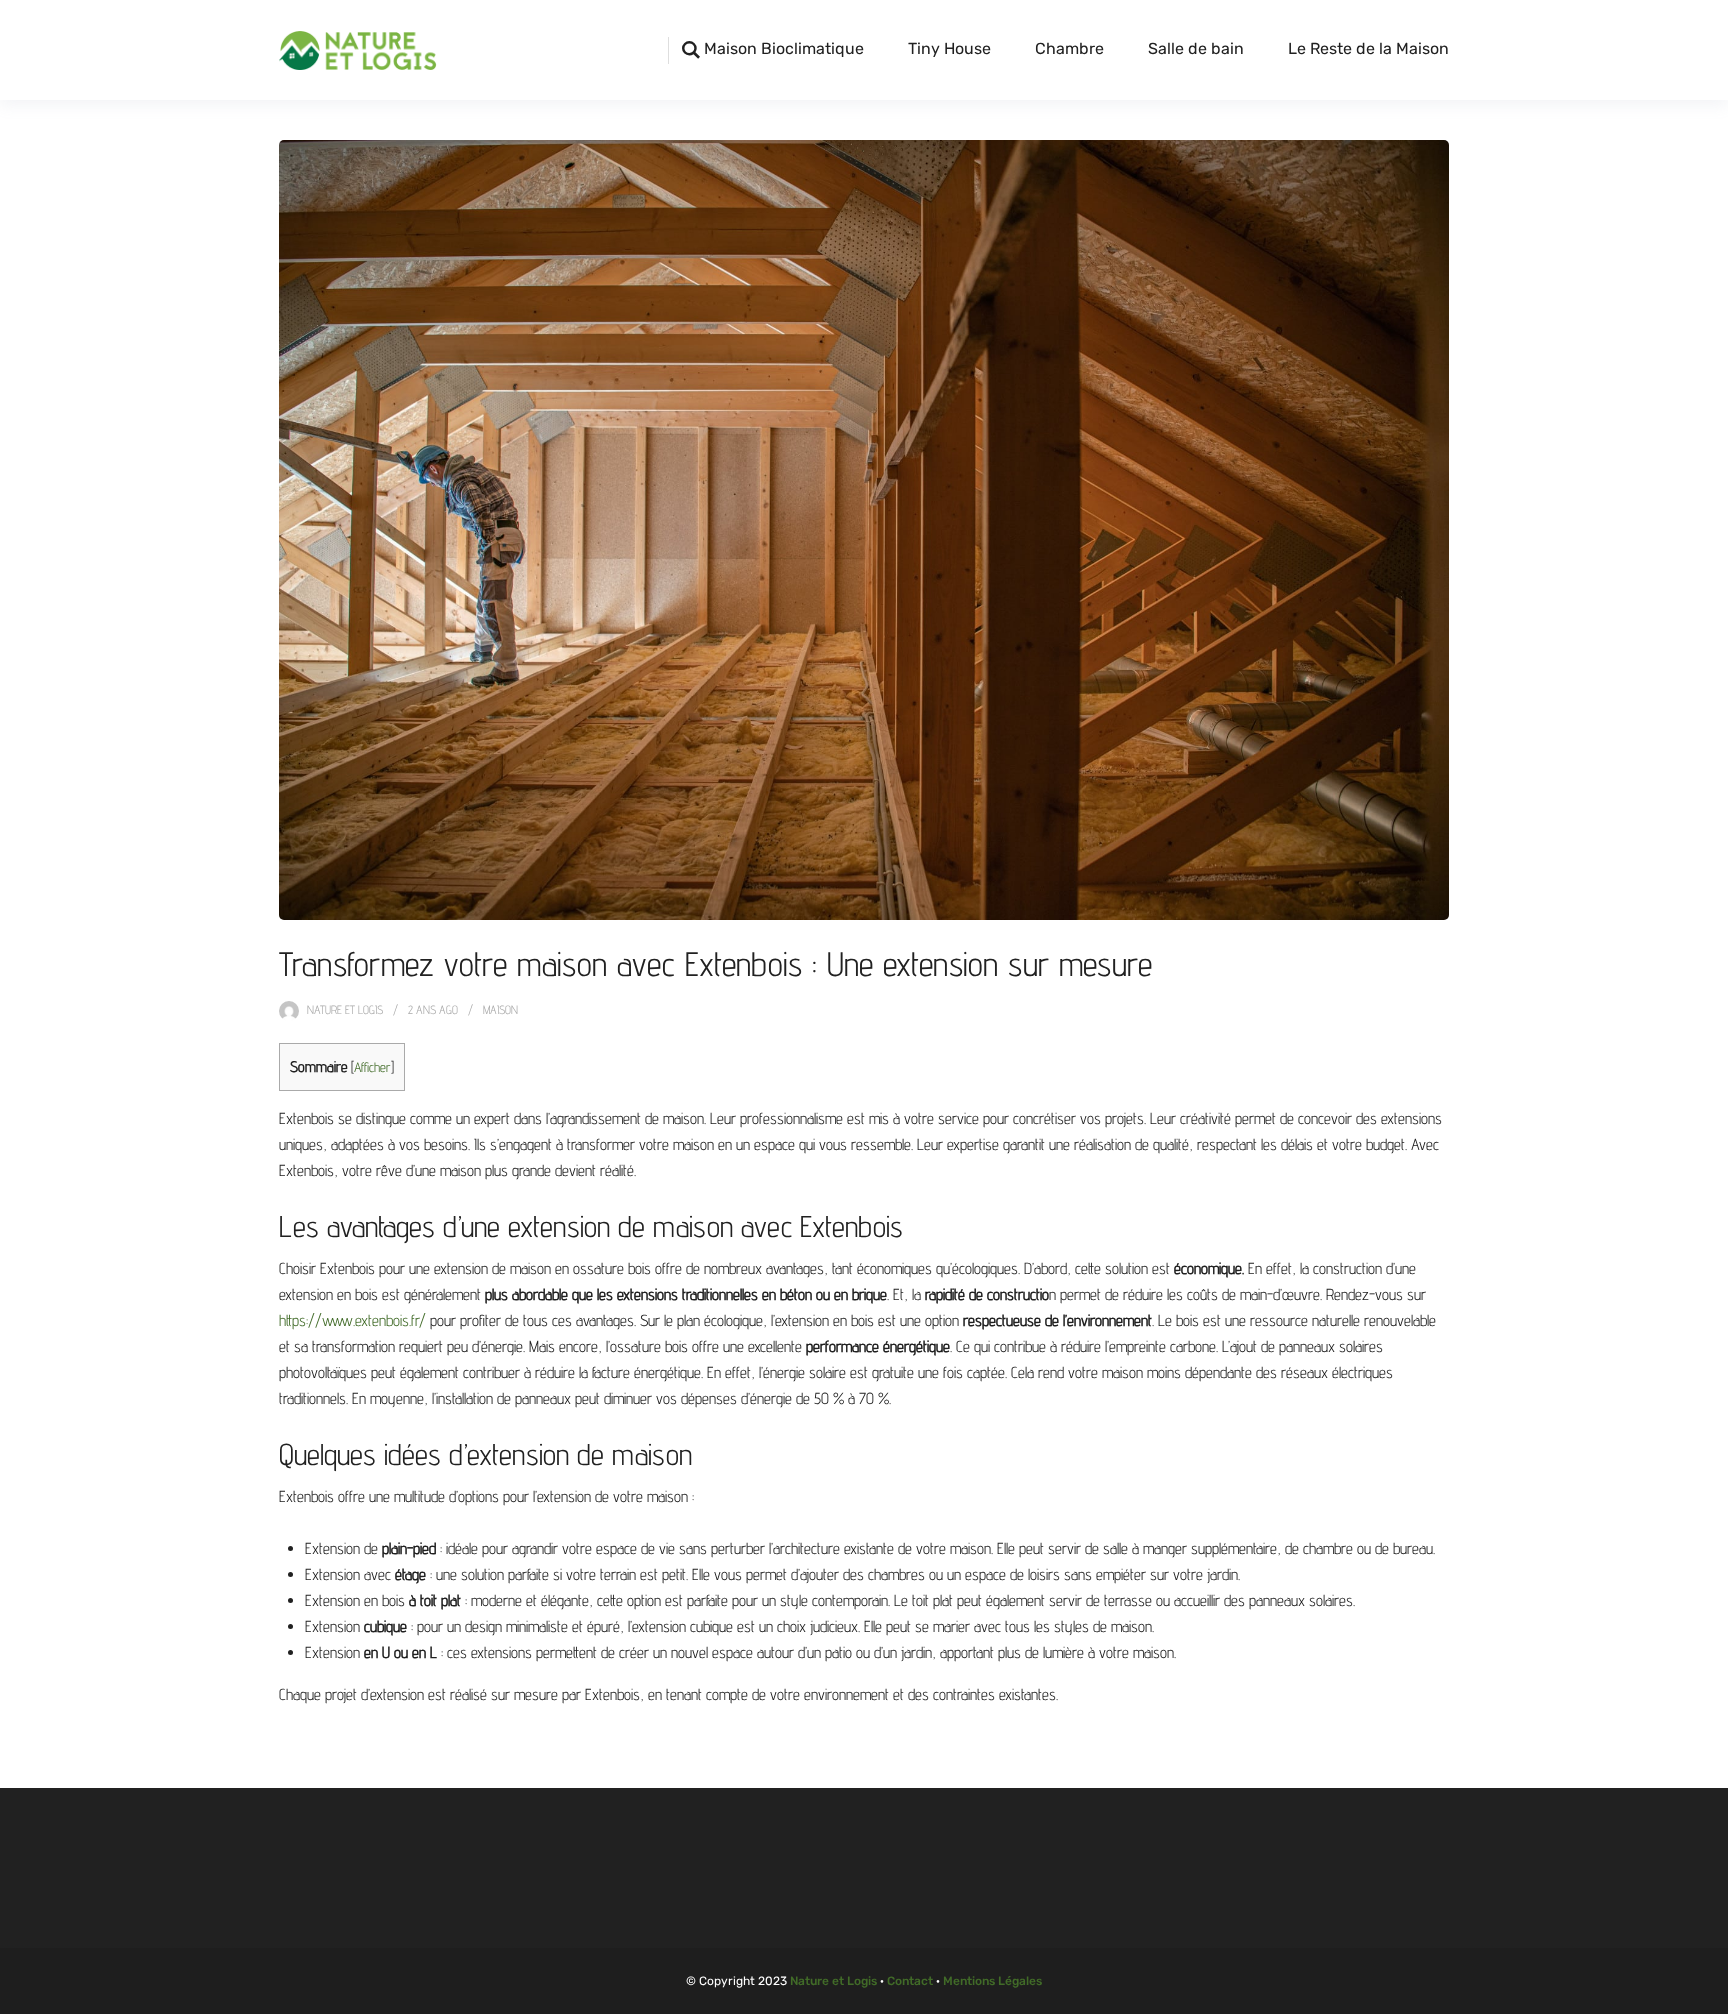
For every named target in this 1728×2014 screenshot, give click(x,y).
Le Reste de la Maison (1368, 48)
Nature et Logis (345, 1009)
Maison (500, 1009)
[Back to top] (1708, 1994)
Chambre (1069, 48)
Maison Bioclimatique (784, 48)
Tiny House (949, 48)
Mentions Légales (992, 1981)
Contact (910, 1981)
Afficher (372, 1067)
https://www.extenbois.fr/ (352, 1320)
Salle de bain (1196, 48)
